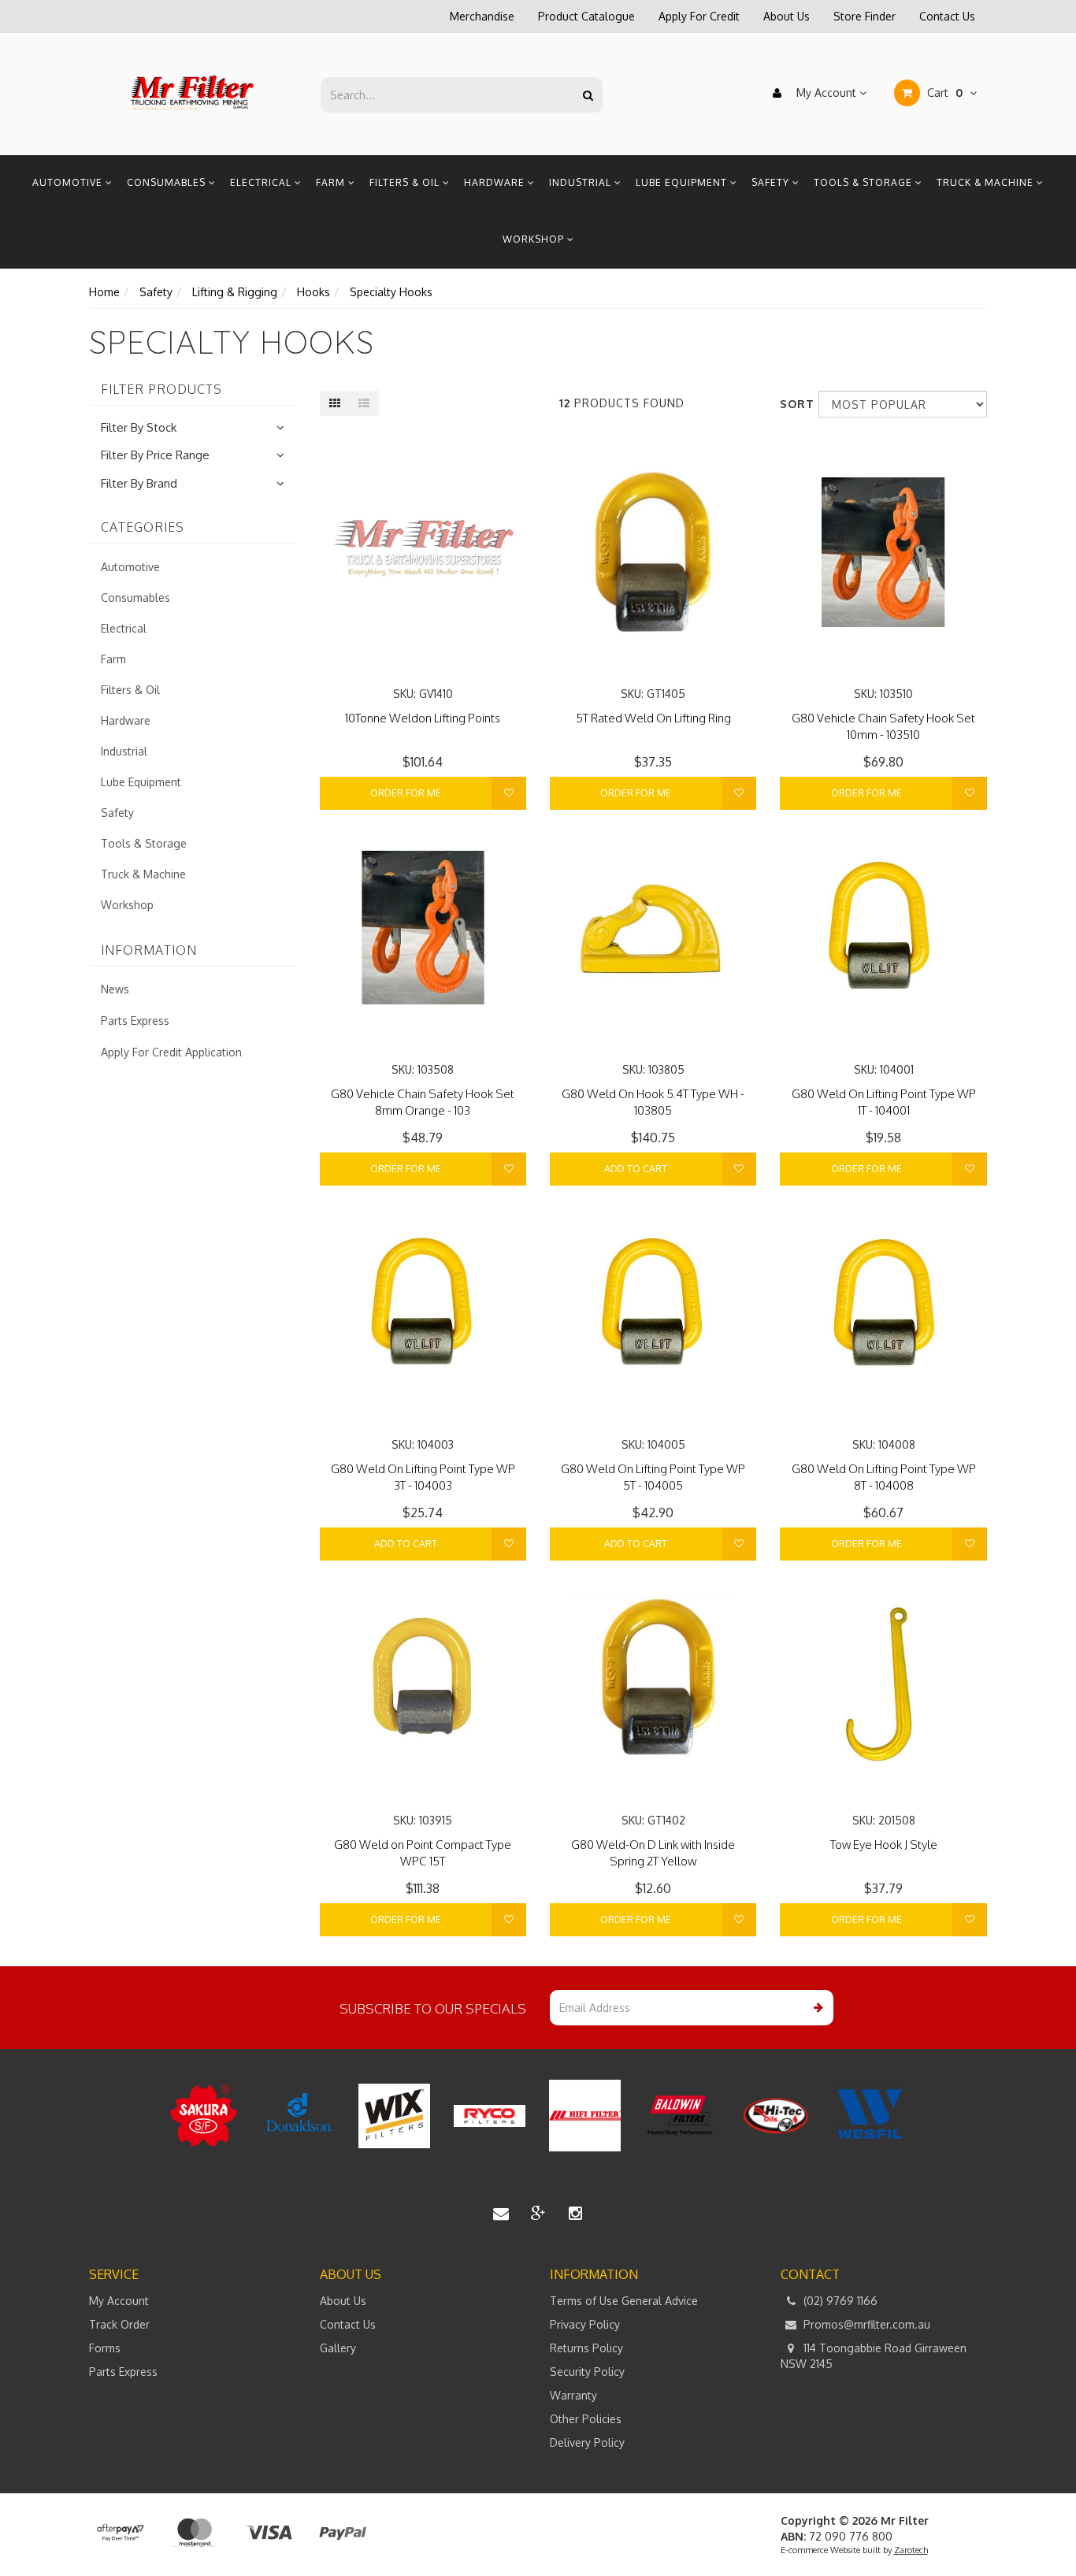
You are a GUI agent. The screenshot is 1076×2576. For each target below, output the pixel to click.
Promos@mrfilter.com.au (865, 2324)
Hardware (496, 182)
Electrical (262, 182)
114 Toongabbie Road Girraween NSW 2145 (874, 2356)
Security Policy (587, 2372)
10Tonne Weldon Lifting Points (423, 718)
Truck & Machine (987, 182)
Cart (943, 93)
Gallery (338, 2348)
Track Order (119, 2324)
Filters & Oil (406, 182)
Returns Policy (586, 2348)
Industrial (582, 182)
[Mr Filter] (193, 93)
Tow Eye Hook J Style (884, 1845)
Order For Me (406, 793)
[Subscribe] (816, 2008)
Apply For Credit (699, 16)
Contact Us (947, 16)
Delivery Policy (587, 2442)
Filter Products (161, 390)
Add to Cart (636, 1169)
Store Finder (865, 16)
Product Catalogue (586, 16)
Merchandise (482, 16)
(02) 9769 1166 (839, 2301)
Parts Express (135, 1021)
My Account (826, 93)
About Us (787, 16)
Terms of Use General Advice (624, 2301)
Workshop (535, 239)
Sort (793, 404)
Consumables (168, 182)
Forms (105, 2348)
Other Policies (586, 2419)
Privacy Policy (585, 2324)
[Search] (588, 95)
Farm (332, 182)
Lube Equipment (683, 182)
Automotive (69, 182)
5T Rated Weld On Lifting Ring (653, 718)
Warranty (573, 2395)
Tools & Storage (865, 182)
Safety (772, 182)
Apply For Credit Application (171, 1052)
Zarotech (911, 2550)
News (115, 989)
